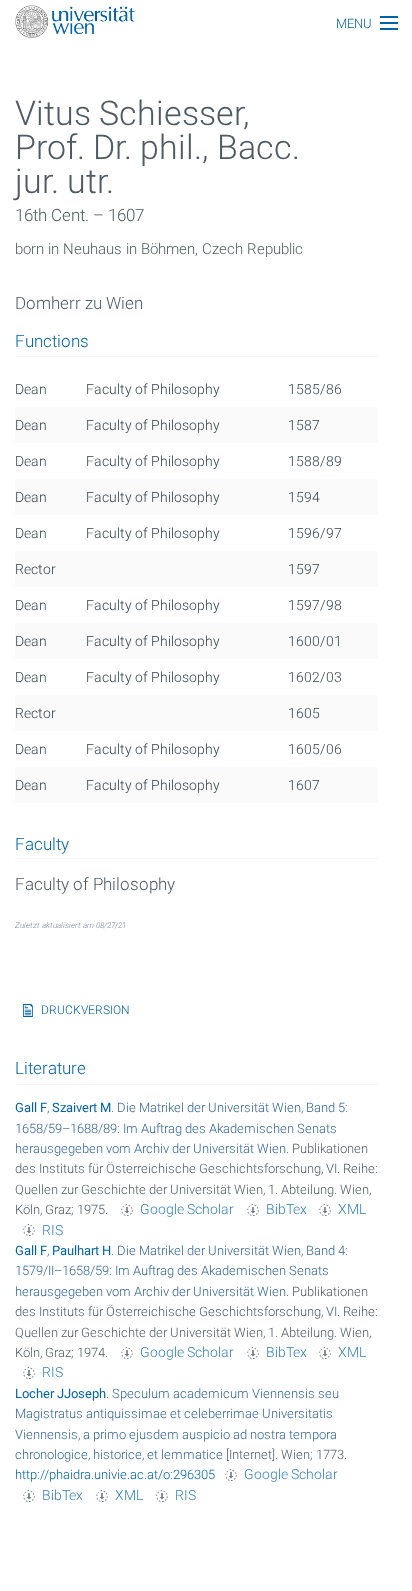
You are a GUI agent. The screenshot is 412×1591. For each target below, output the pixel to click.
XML (352, 1209)
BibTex (286, 1209)
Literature (50, 1068)
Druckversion (85, 1010)
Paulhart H (81, 1250)
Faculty (42, 845)
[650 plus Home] (206, 23)
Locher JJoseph (60, 1393)
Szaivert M (81, 1107)
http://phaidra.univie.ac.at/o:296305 (115, 1474)
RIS (52, 1230)
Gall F (31, 1107)
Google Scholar (187, 1209)
